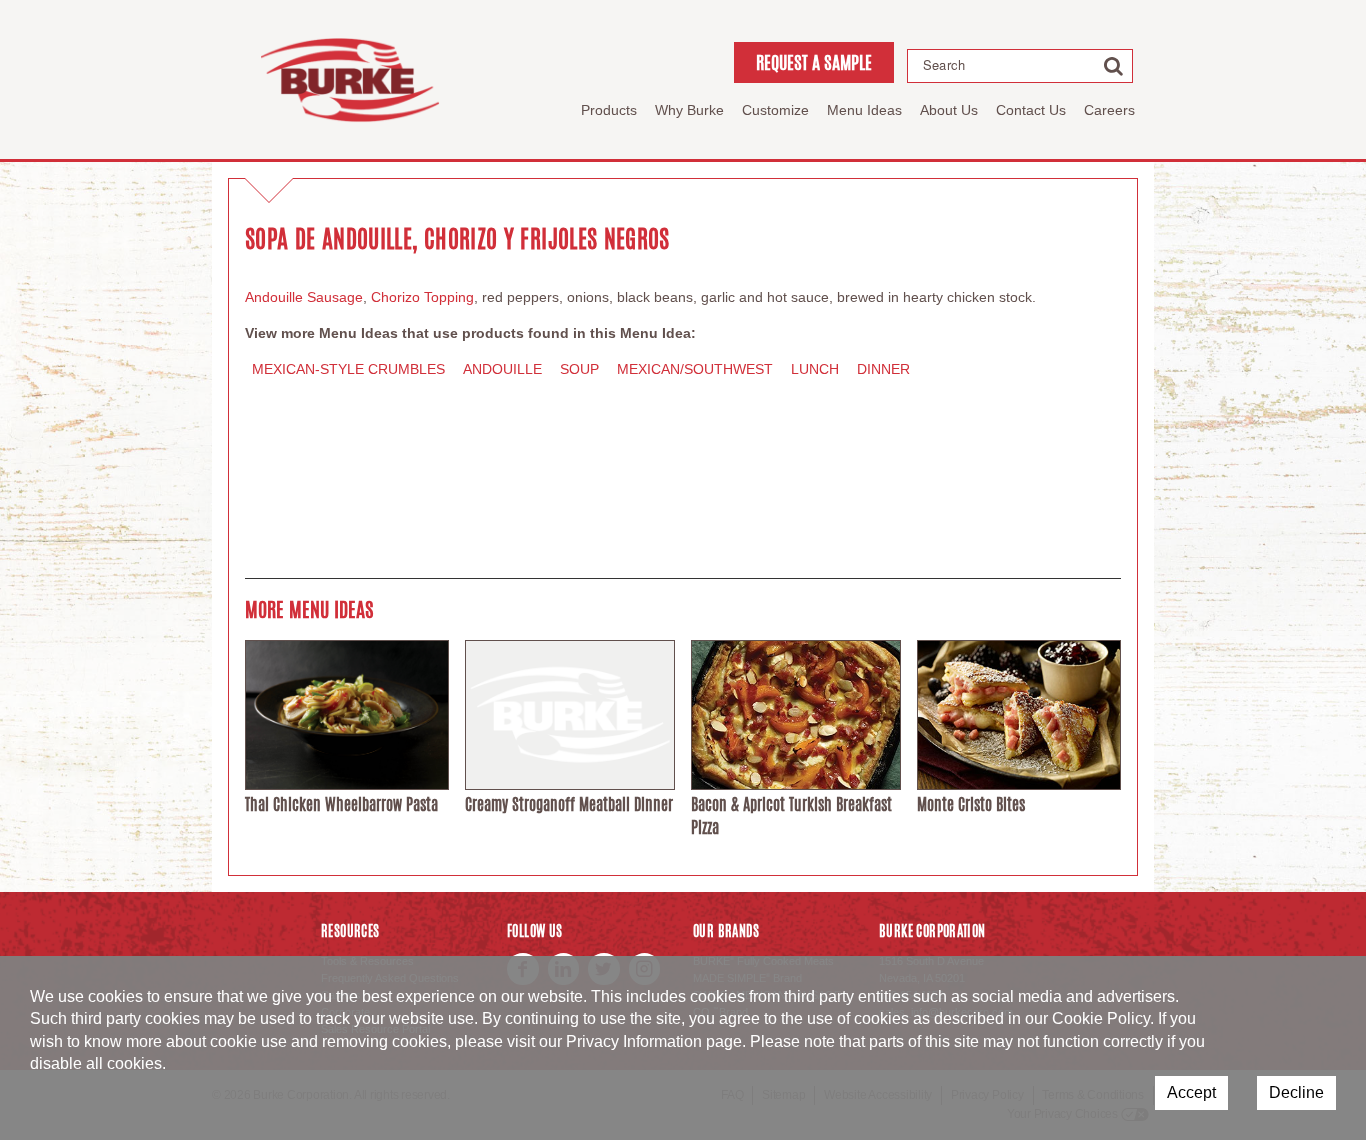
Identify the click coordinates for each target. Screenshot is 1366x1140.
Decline (1296, 1092)
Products (609, 110)
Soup (579, 369)
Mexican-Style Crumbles (348, 369)
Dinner (883, 369)
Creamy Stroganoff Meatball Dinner (569, 804)
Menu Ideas (864, 110)
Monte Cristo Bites (971, 804)
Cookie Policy (1101, 1018)
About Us (949, 110)
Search (944, 65)
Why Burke (689, 110)
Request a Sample (814, 62)
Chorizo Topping (422, 297)
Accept (1191, 1092)
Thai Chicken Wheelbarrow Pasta (341, 804)
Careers (1109, 110)
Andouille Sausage (304, 297)
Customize (775, 110)
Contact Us (1031, 110)
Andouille (502, 369)
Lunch (815, 369)
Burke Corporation (350, 79)
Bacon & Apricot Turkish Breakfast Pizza (791, 815)
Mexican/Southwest (695, 369)
